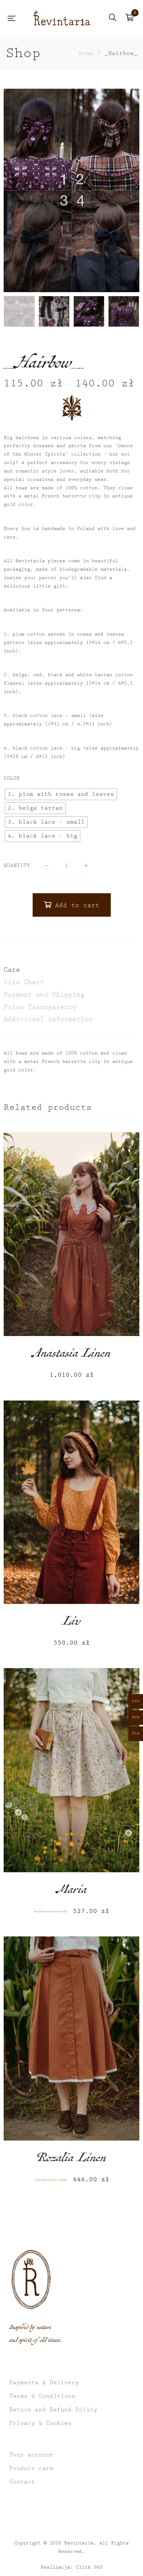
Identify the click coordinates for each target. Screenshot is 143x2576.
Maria (72, 1891)
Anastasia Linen (71, 1355)
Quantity (17, 865)
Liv (71, 1623)
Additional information (48, 1019)
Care (12, 970)
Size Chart (24, 982)
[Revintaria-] (62, 18)
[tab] (71, 970)
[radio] (61, 794)
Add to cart (77, 905)
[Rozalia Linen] (71, 2038)
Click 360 (89, 2567)
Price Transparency (40, 1007)
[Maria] (71, 1770)
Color (12, 778)
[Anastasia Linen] (71, 1234)
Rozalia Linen (71, 2160)
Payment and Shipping (44, 995)
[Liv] (71, 1502)
